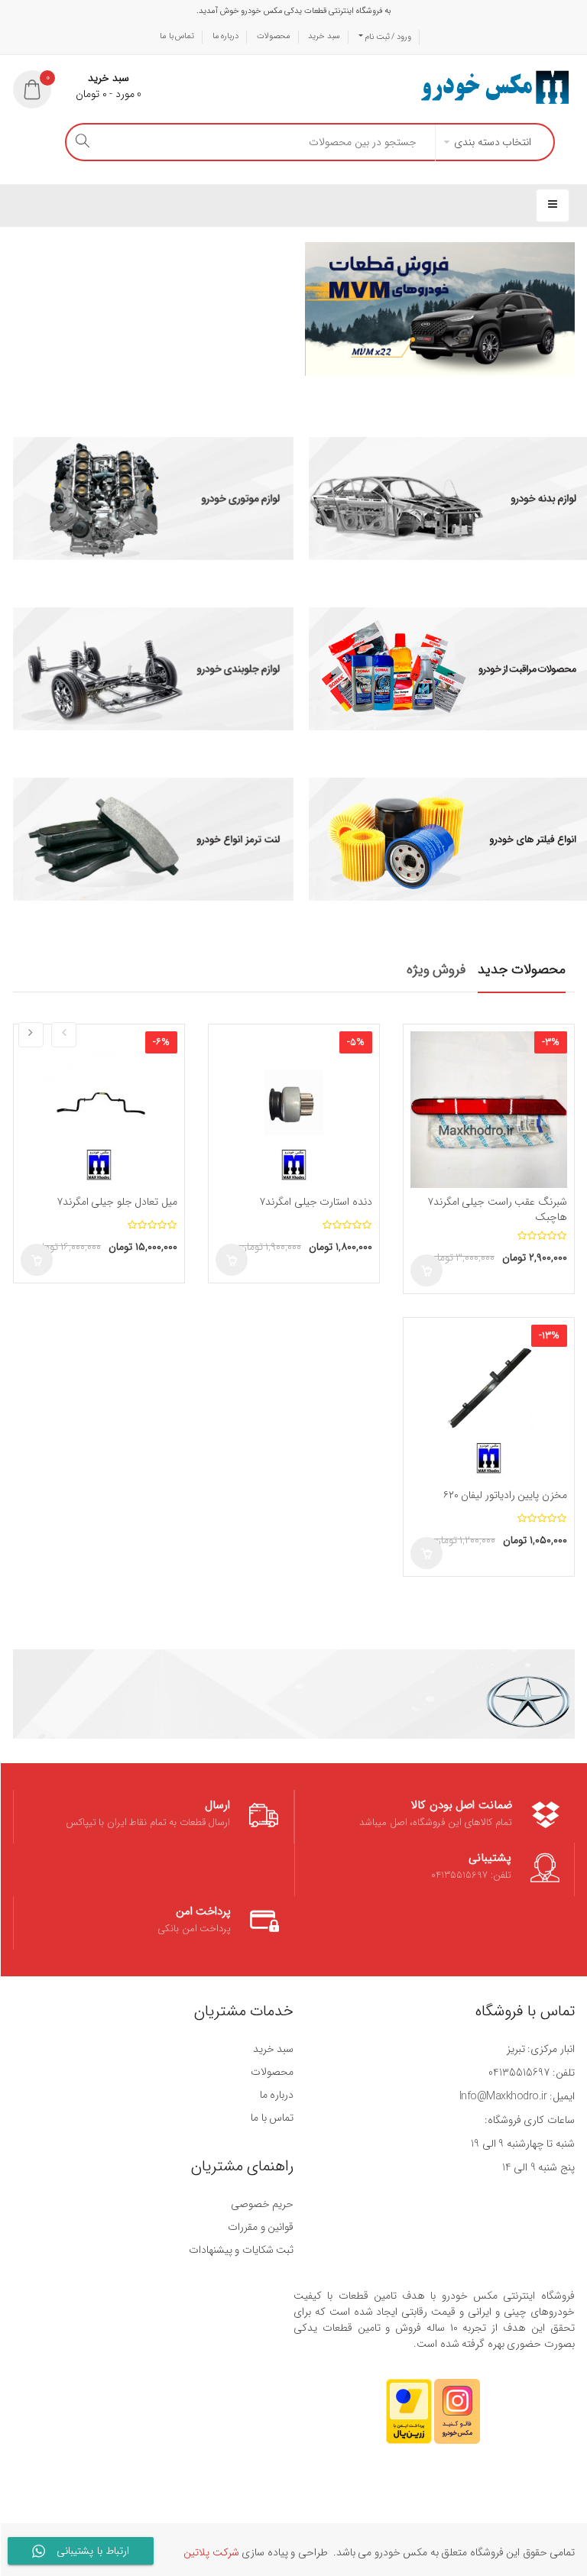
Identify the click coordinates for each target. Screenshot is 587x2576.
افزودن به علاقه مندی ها (425, 1046)
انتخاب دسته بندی (493, 142)
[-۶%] (99, 1109)
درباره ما (226, 36)
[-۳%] (489, 1109)
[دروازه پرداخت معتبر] (409, 2419)
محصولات (274, 36)
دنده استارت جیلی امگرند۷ (316, 1202)
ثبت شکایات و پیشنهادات (242, 2250)
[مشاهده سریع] (425, 1073)
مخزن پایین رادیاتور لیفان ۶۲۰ (505, 1495)
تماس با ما (177, 36)
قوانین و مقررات (261, 2227)
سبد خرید (324, 36)
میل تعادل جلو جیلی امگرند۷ (117, 1202)
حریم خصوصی (263, 2204)
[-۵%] (294, 1109)
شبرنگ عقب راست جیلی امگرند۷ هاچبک (497, 1209)
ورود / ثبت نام (387, 37)
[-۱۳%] (489, 1403)
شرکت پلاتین (211, 2552)
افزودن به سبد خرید (426, 1270)
